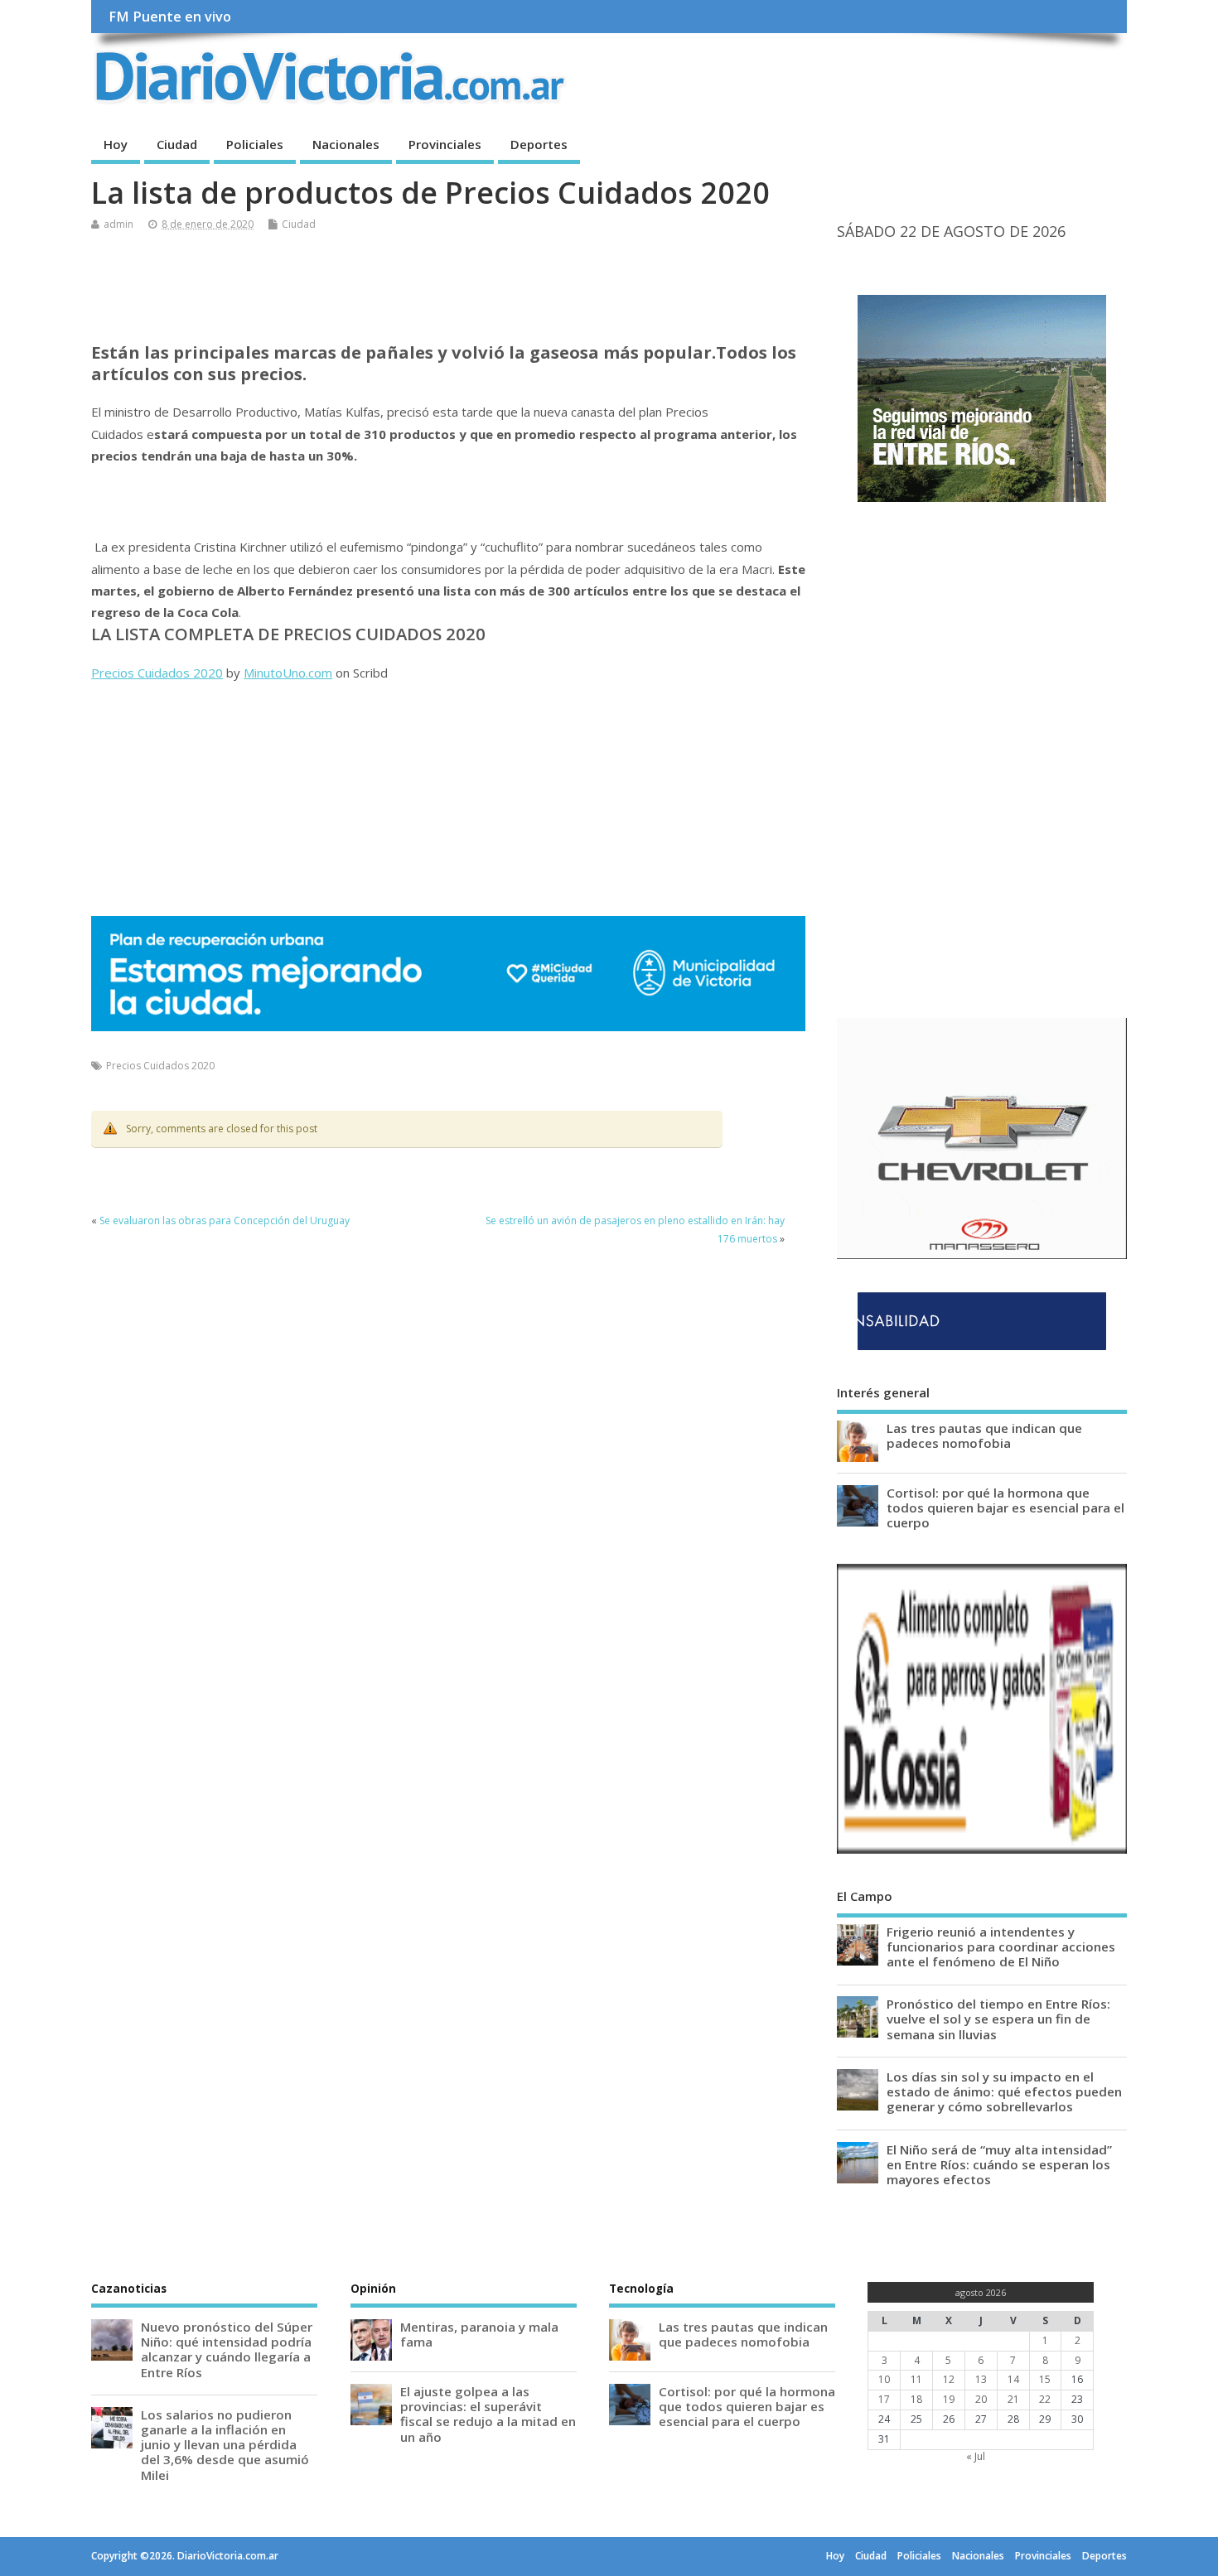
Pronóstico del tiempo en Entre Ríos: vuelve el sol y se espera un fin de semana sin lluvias (998, 2019)
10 (884, 2379)
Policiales (255, 144)
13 (981, 2379)
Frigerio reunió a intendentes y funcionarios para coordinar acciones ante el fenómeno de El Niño (1001, 1946)
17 (884, 2399)
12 (949, 2379)
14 (1013, 2379)
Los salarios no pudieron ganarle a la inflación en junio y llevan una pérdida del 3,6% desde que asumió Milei (225, 2445)
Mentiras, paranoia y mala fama (479, 2334)
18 (916, 2399)
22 (1045, 2399)
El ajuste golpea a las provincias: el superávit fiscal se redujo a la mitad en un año (488, 2414)
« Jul (976, 2456)
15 (1045, 2379)
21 (1013, 2399)
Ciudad (177, 144)
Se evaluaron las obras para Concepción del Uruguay (225, 1220)
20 (981, 2399)
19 (949, 2399)
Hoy (116, 144)
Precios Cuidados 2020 (157, 673)
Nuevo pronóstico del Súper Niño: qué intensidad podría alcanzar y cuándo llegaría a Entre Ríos (227, 2349)
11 (916, 2379)
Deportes (539, 144)
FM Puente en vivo (170, 17)
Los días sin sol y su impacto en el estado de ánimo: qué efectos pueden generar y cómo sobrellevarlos (1004, 2091)
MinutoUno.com (288, 673)
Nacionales (346, 144)
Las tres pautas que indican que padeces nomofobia (984, 1435)
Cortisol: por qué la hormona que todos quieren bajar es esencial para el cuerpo (1005, 1507)
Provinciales (445, 144)
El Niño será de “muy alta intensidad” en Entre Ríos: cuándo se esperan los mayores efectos (999, 2164)
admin (118, 224)
